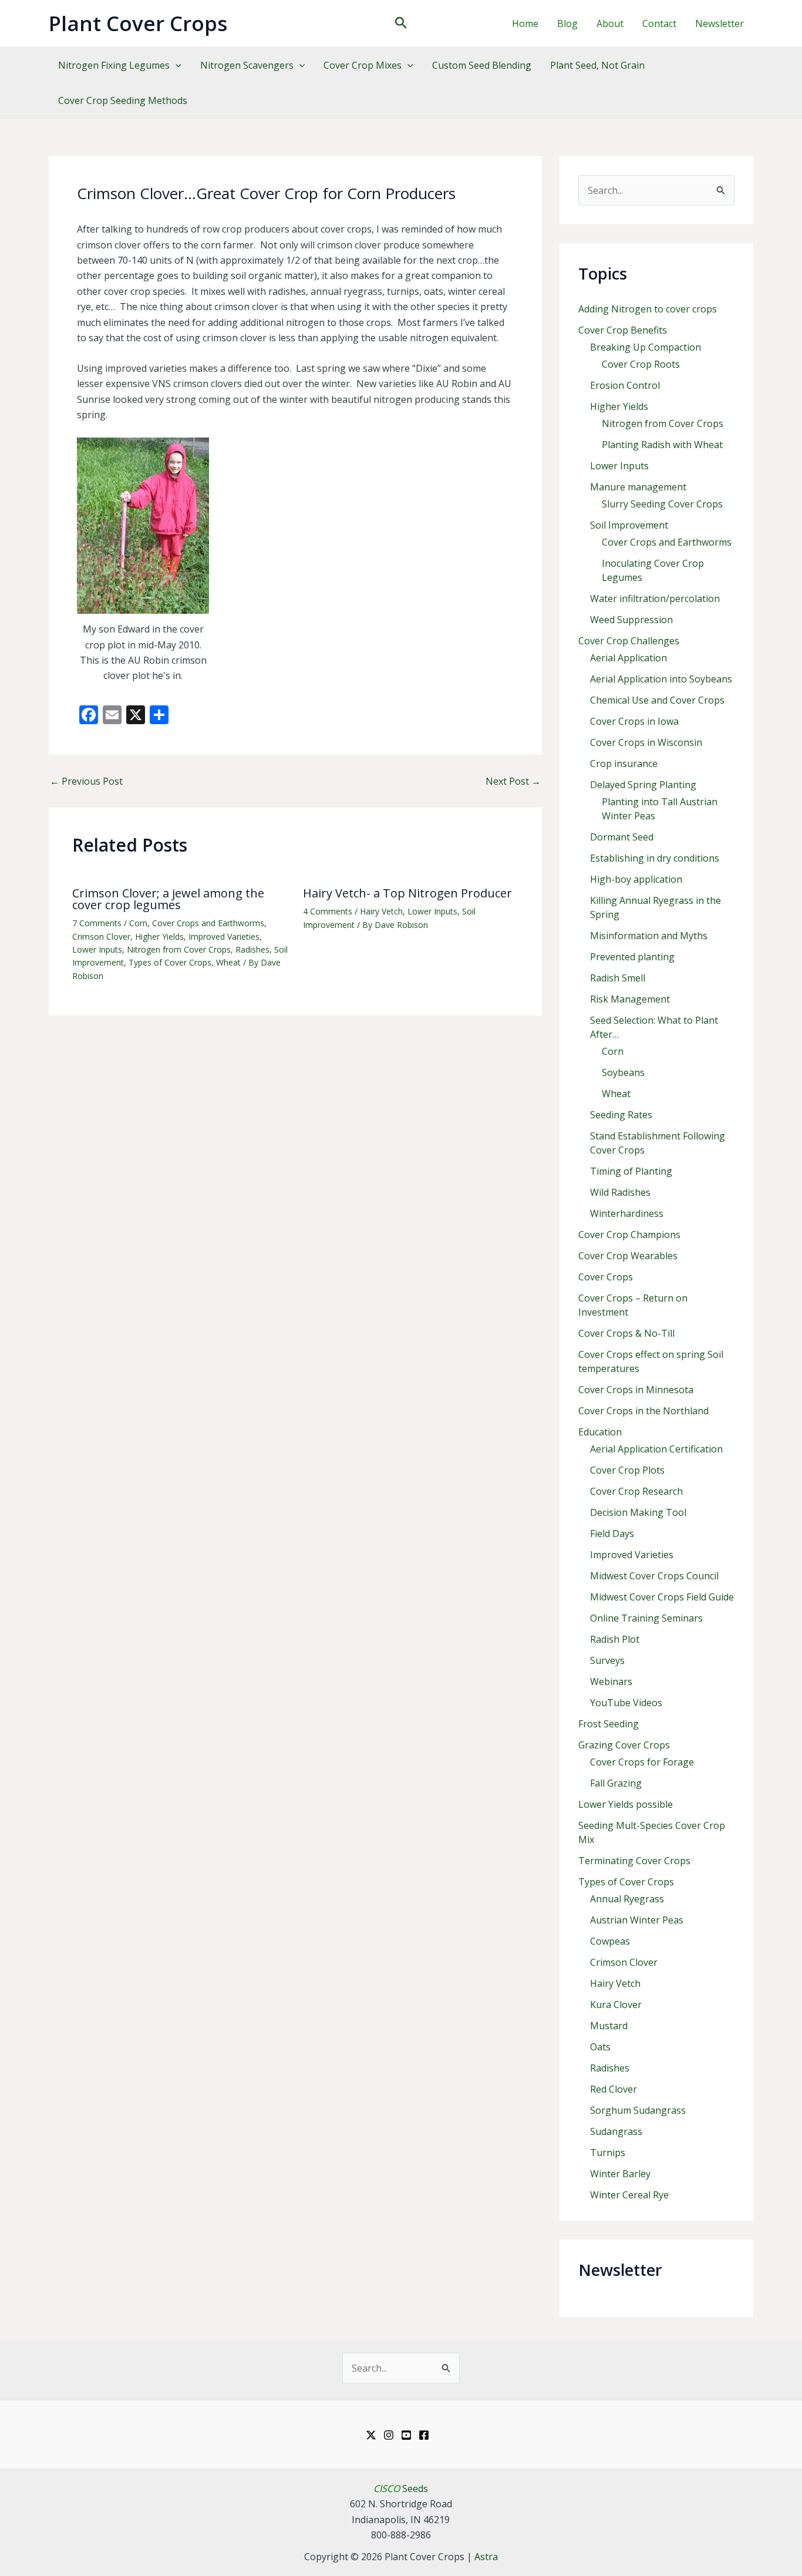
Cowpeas (610, 1941)
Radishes (252, 949)
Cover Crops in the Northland (643, 1411)
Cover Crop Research (636, 1491)
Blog (567, 23)
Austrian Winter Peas (637, 1920)
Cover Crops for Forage (642, 1762)
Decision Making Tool (638, 1512)
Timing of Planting (631, 1171)
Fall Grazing (616, 1783)
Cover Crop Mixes (363, 65)
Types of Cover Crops (170, 962)
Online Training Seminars (646, 1618)
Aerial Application (629, 658)
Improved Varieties (224, 936)
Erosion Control (625, 385)
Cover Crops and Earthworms (208, 923)
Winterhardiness (627, 1213)
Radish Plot (615, 1639)
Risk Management (630, 999)
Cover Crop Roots (641, 364)
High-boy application (636, 879)
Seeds (401, 2488)
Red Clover (614, 2089)
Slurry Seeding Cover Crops (662, 504)
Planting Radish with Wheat (662, 445)
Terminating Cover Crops (634, 1861)
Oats (600, 2047)
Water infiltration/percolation (655, 598)
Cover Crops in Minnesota (636, 1390)
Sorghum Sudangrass (638, 2110)
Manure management (638, 487)
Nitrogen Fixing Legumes (114, 65)
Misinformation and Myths (649, 936)
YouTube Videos (626, 1703)
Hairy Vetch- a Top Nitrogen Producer (407, 893)
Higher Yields (159, 936)
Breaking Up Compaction (646, 347)
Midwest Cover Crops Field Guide (662, 1597)
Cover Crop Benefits (623, 330)
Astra (486, 2557)
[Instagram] (389, 2435)
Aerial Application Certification (656, 1449)
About (610, 23)
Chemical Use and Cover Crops (657, 700)
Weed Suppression (631, 620)
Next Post (513, 781)
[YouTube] (406, 2435)
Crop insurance (624, 764)
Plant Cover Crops (138, 23)
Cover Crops (606, 1277)
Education (600, 1432)
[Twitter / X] (371, 2435)
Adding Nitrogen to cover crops (648, 309)
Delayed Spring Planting (643, 785)
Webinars (611, 1682)
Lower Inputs (97, 949)
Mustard (609, 2026)
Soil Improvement (629, 525)
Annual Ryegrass (627, 1899)
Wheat (228, 962)
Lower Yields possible (626, 1804)
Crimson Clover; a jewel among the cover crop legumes (168, 899)
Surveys (607, 1660)
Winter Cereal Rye (629, 2195)
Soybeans (623, 1072)
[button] (401, 24)
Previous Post (86, 781)
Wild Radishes (620, 1192)
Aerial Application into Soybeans (661, 679)
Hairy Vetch (381, 911)
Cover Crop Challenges (629, 641)
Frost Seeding (609, 1724)
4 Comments (328, 911)
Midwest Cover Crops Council (654, 1576)
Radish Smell (618, 978)
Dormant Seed (622, 837)
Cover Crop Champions (629, 1235)
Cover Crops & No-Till (626, 1333)
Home (525, 23)
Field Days (612, 1534)
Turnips (608, 2153)
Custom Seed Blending (482, 65)
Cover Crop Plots (627, 1470)
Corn (138, 923)
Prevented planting (632, 957)
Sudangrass (616, 2131)
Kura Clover (616, 2005)
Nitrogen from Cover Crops (179, 949)
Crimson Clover (101, 936)
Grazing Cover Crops (624, 1745)
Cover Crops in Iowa (634, 721)
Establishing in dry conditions (655, 858)
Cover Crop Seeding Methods (123, 100)
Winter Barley (620, 2174)
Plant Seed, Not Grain (597, 65)
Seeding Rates (621, 1115)
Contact (659, 23)
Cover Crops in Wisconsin (646, 742)
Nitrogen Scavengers (247, 65)
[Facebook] (424, 2435)
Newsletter (720, 23)
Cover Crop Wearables (628, 1256)
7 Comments (97, 923)
